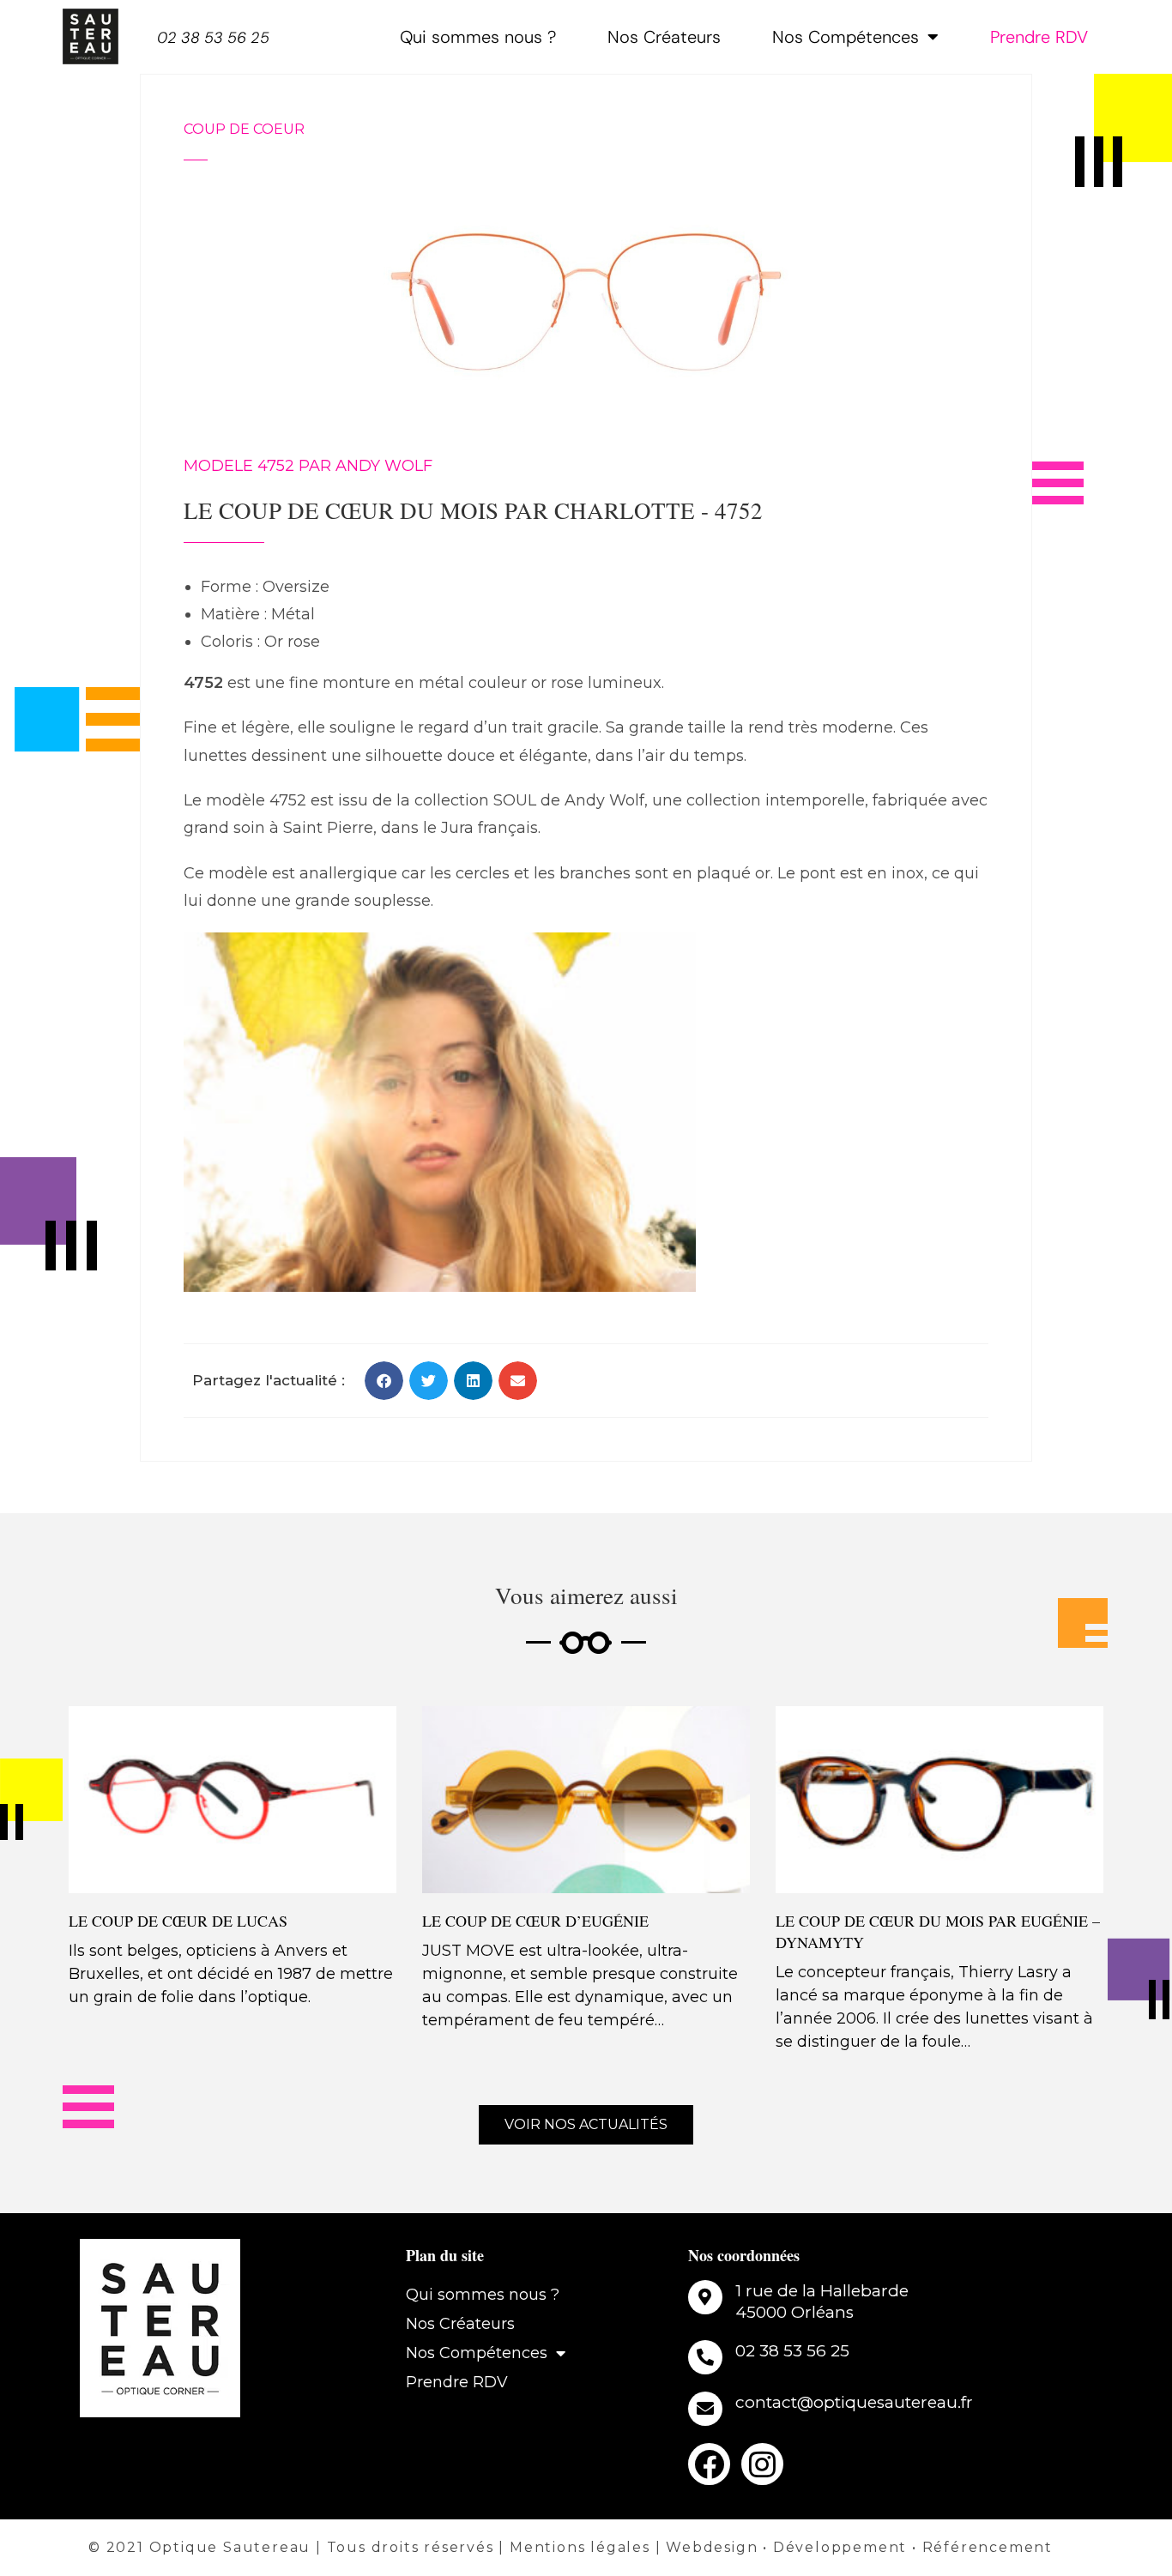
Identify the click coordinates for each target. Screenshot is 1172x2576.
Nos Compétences (846, 37)
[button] (384, 1381)
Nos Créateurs (664, 37)
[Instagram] (762, 2464)
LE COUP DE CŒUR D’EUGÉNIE (535, 1921)
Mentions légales (580, 2547)
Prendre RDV (1039, 37)
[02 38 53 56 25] (705, 2357)
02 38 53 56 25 (213, 38)
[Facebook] (709, 2464)
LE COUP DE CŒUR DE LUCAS (178, 1921)
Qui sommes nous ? (478, 37)
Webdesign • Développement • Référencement (859, 2547)
